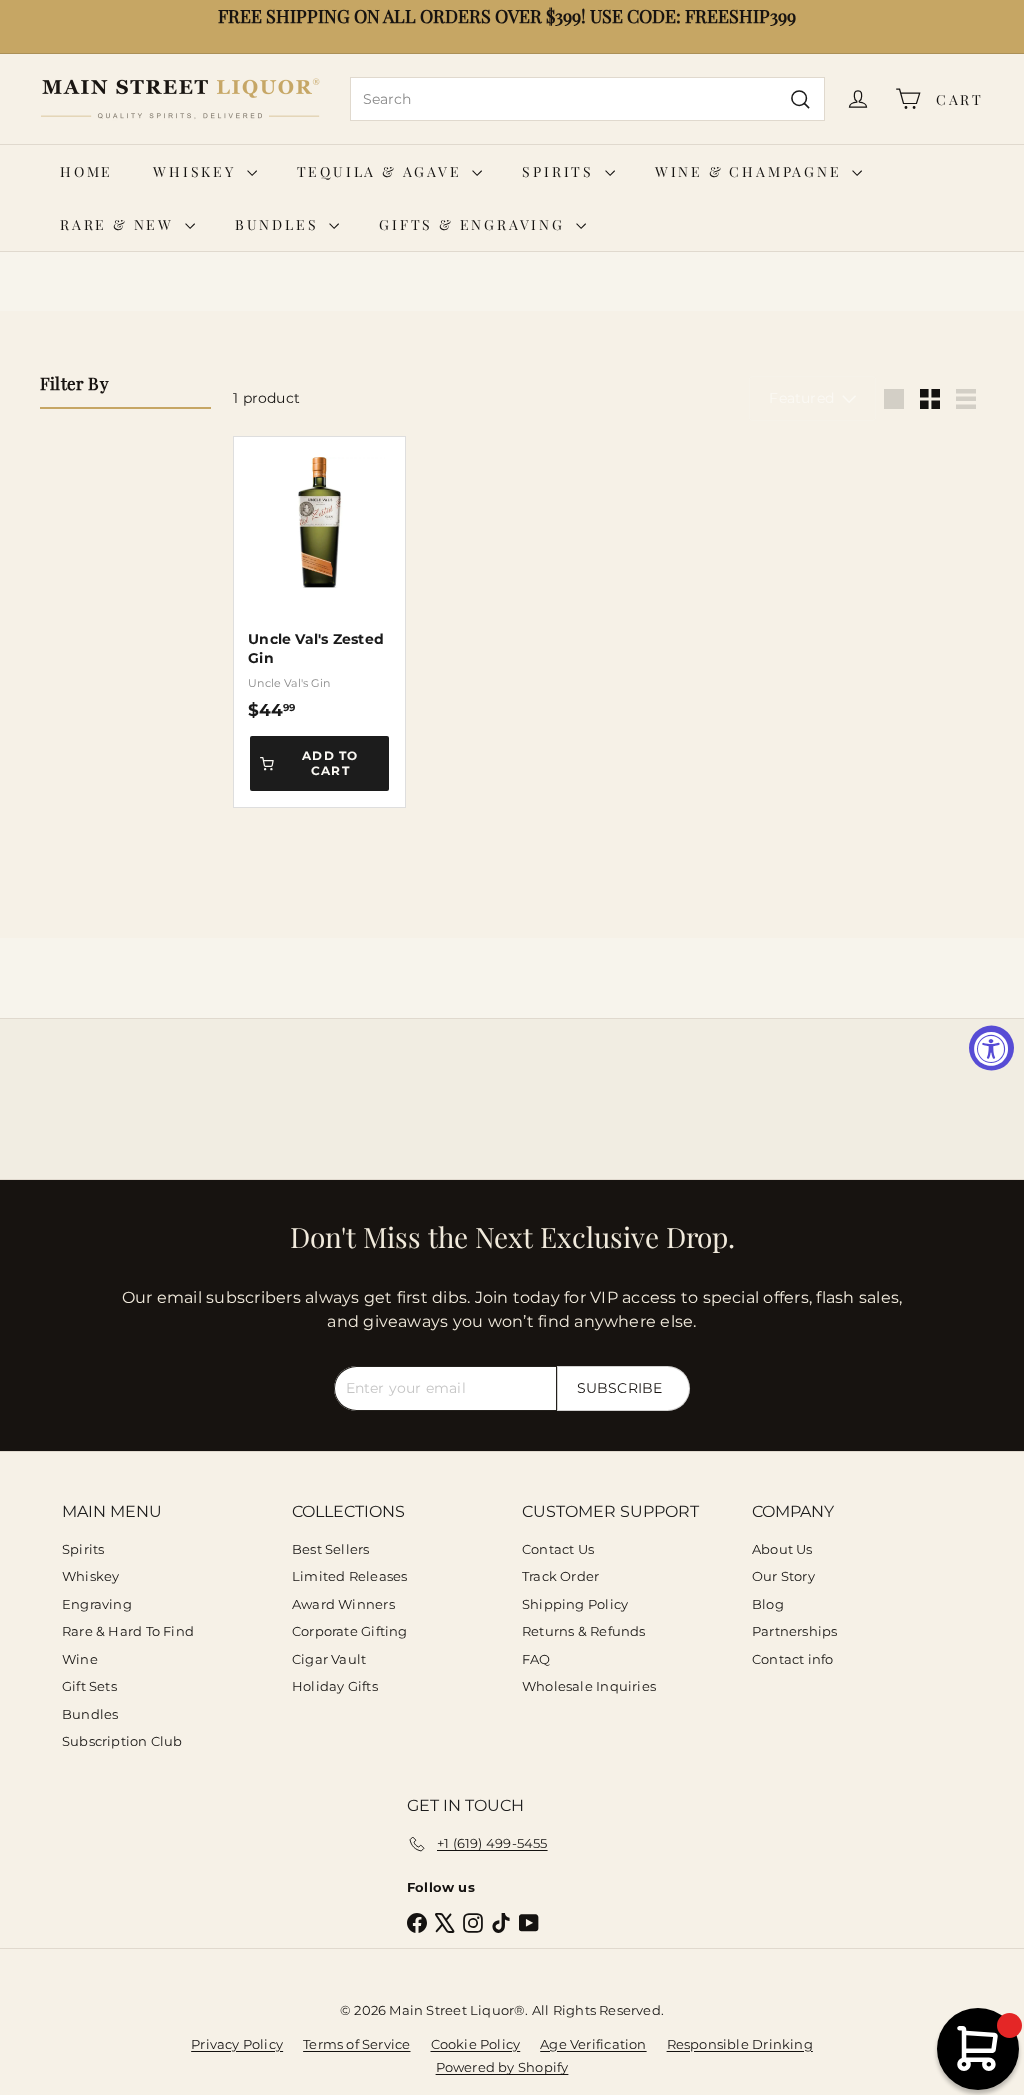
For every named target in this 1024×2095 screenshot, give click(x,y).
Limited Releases (349, 1576)
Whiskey (197, 171)
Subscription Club (122, 1741)
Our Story (783, 1576)
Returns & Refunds (584, 1631)
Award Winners (343, 1604)
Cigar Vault (329, 1659)
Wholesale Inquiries (589, 1686)
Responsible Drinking (740, 2044)
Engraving (97, 1604)
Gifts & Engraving (474, 224)
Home (86, 171)
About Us (782, 1549)
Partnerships (795, 1631)
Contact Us (558, 1549)
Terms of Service (356, 2044)
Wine (80, 1659)
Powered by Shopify (502, 2067)
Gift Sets (89, 1686)
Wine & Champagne (751, 171)
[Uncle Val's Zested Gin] (319, 578)
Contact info (793, 1659)
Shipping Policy (575, 1604)
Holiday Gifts (335, 1686)
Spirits (560, 171)
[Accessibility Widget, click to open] (991, 1047)
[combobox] (587, 99)
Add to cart (330, 762)
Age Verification (593, 2044)
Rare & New (120, 224)
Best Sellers (331, 1549)
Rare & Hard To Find (128, 1631)
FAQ (536, 1659)
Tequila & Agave (382, 171)
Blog (768, 1604)
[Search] (800, 99)
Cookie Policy (476, 2044)
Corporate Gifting (350, 1631)
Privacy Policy (237, 2044)
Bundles (279, 224)
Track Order (560, 1576)
